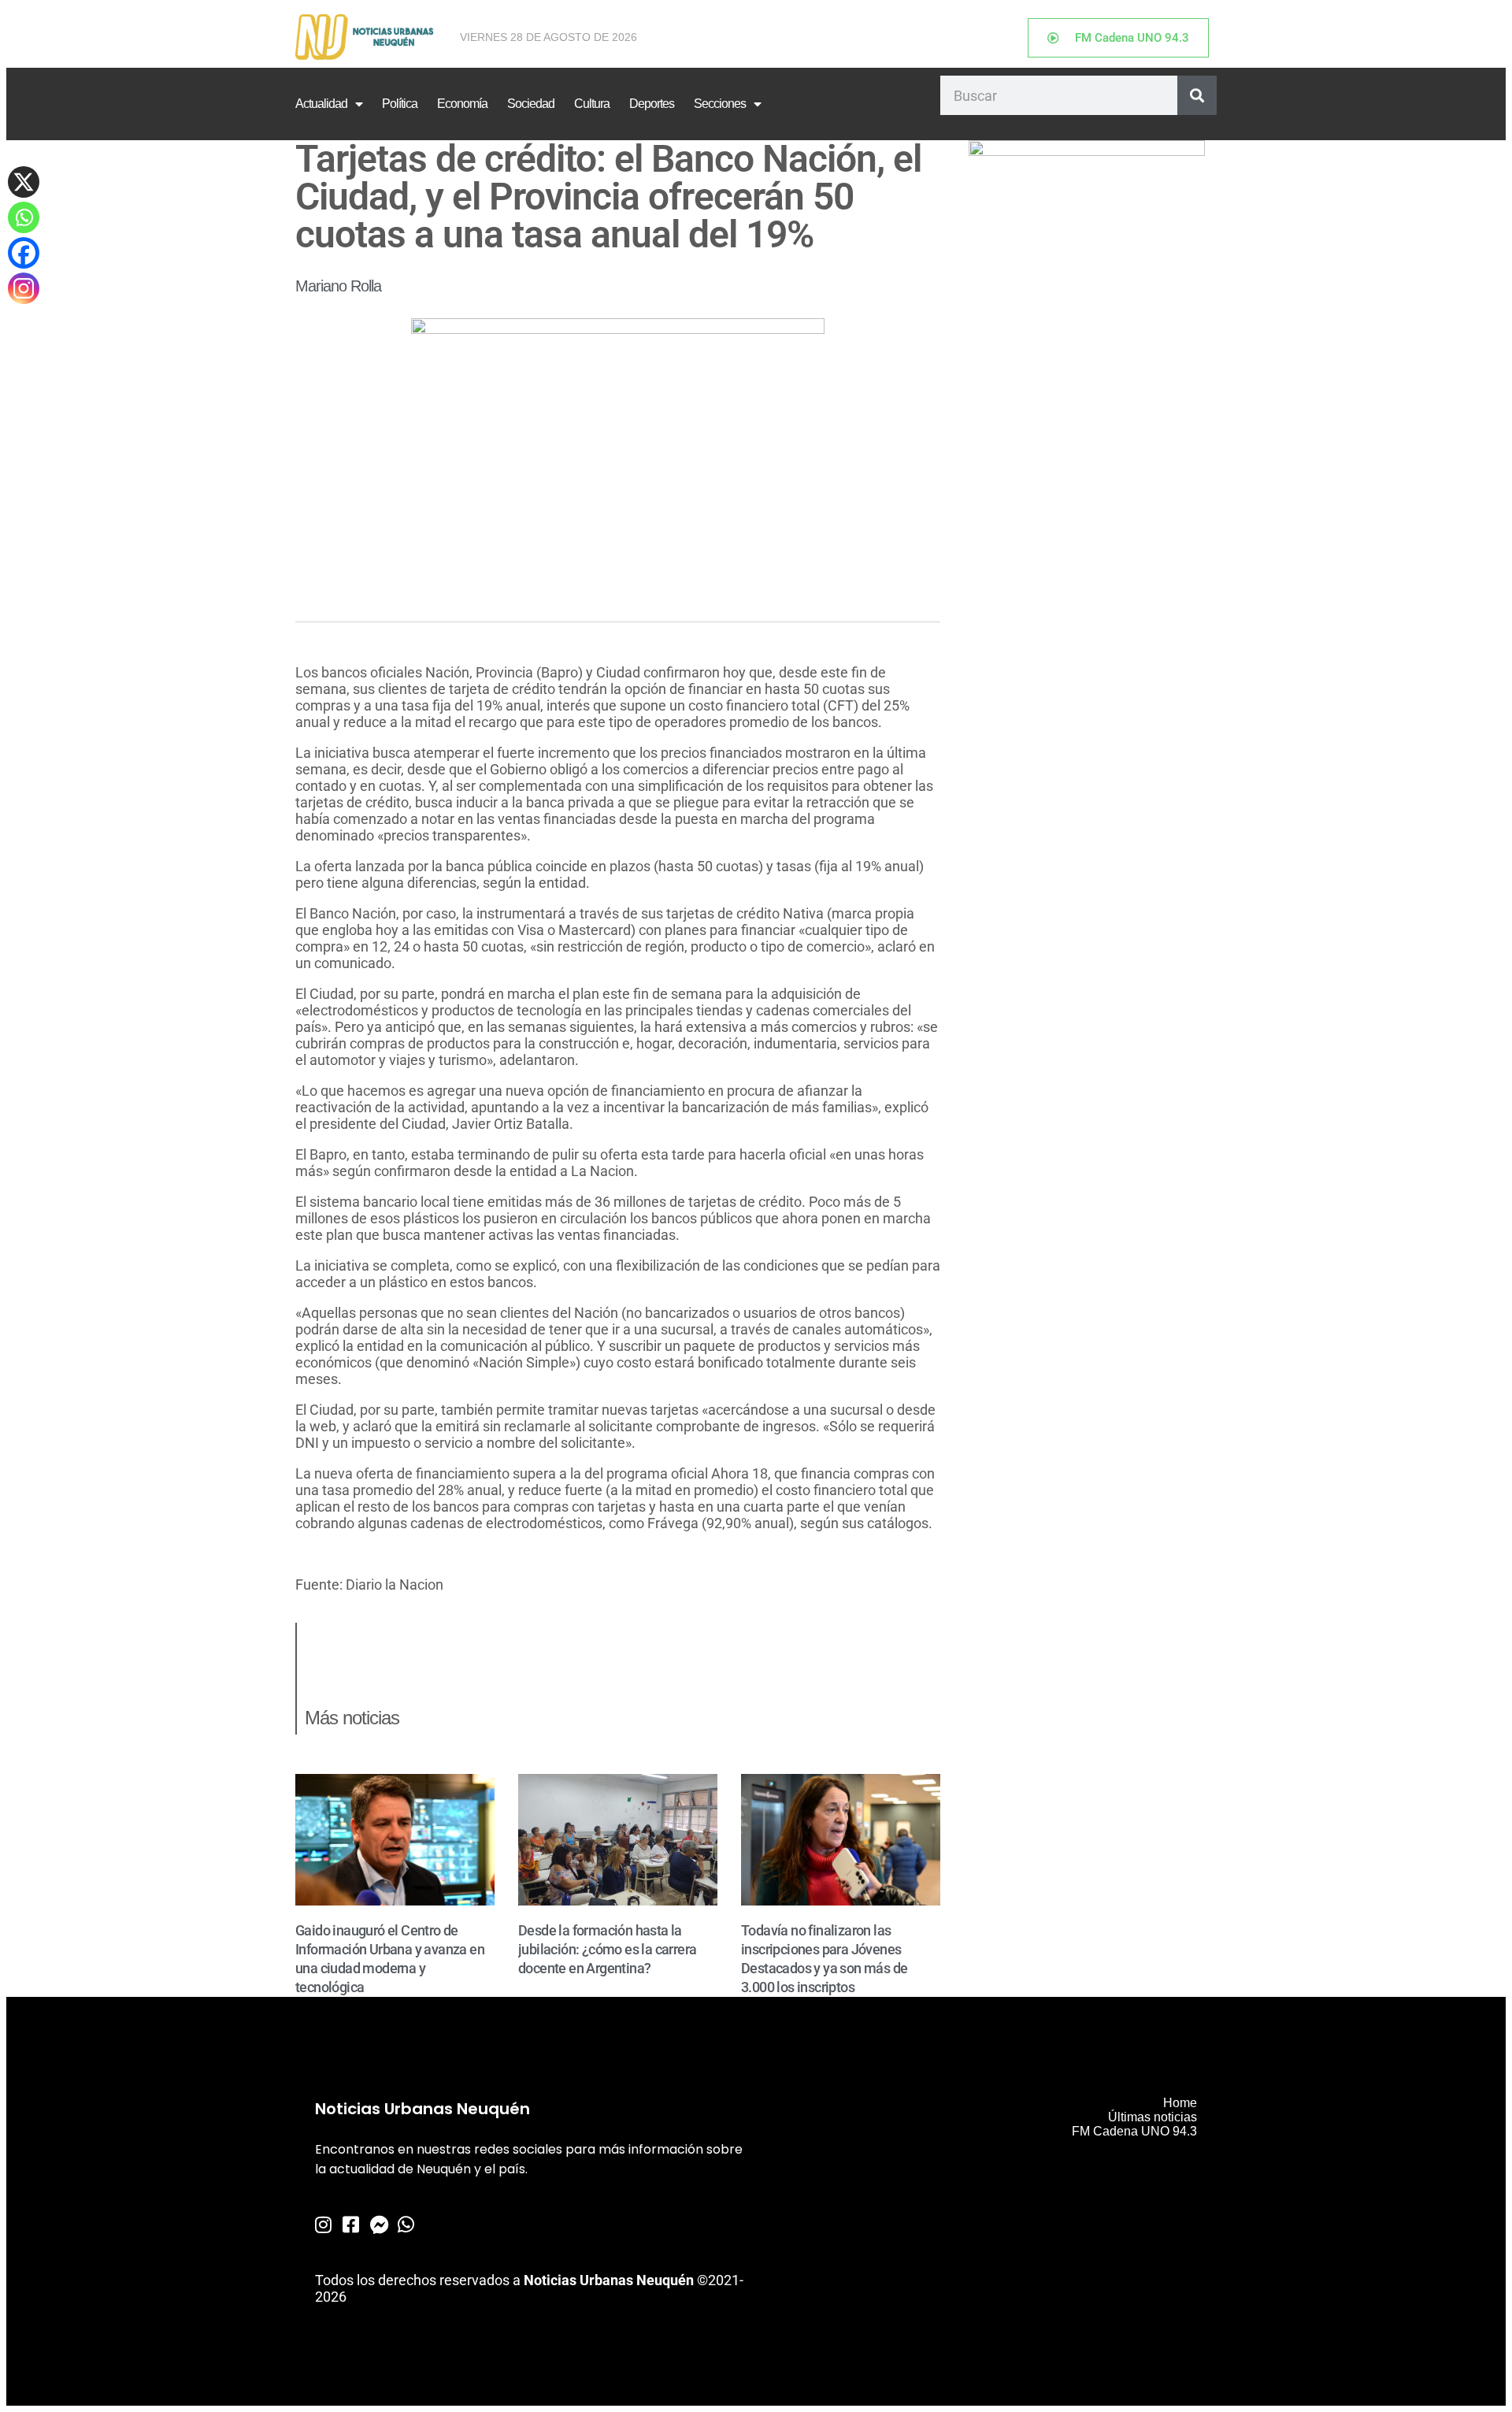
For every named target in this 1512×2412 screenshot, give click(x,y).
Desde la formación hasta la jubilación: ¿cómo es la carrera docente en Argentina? (607, 1949)
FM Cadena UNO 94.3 (1134, 2131)
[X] (24, 182)
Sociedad (531, 104)
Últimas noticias (1153, 2117)
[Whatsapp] (24, 217)
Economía (462, 104)
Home (1180, 2103)
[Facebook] (24, 253)
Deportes (652, 104)
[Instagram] (24, 288)
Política (400, 104)
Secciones (720, 104)
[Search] (1197, 95)
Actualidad (321, 104)
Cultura (592, 104)
